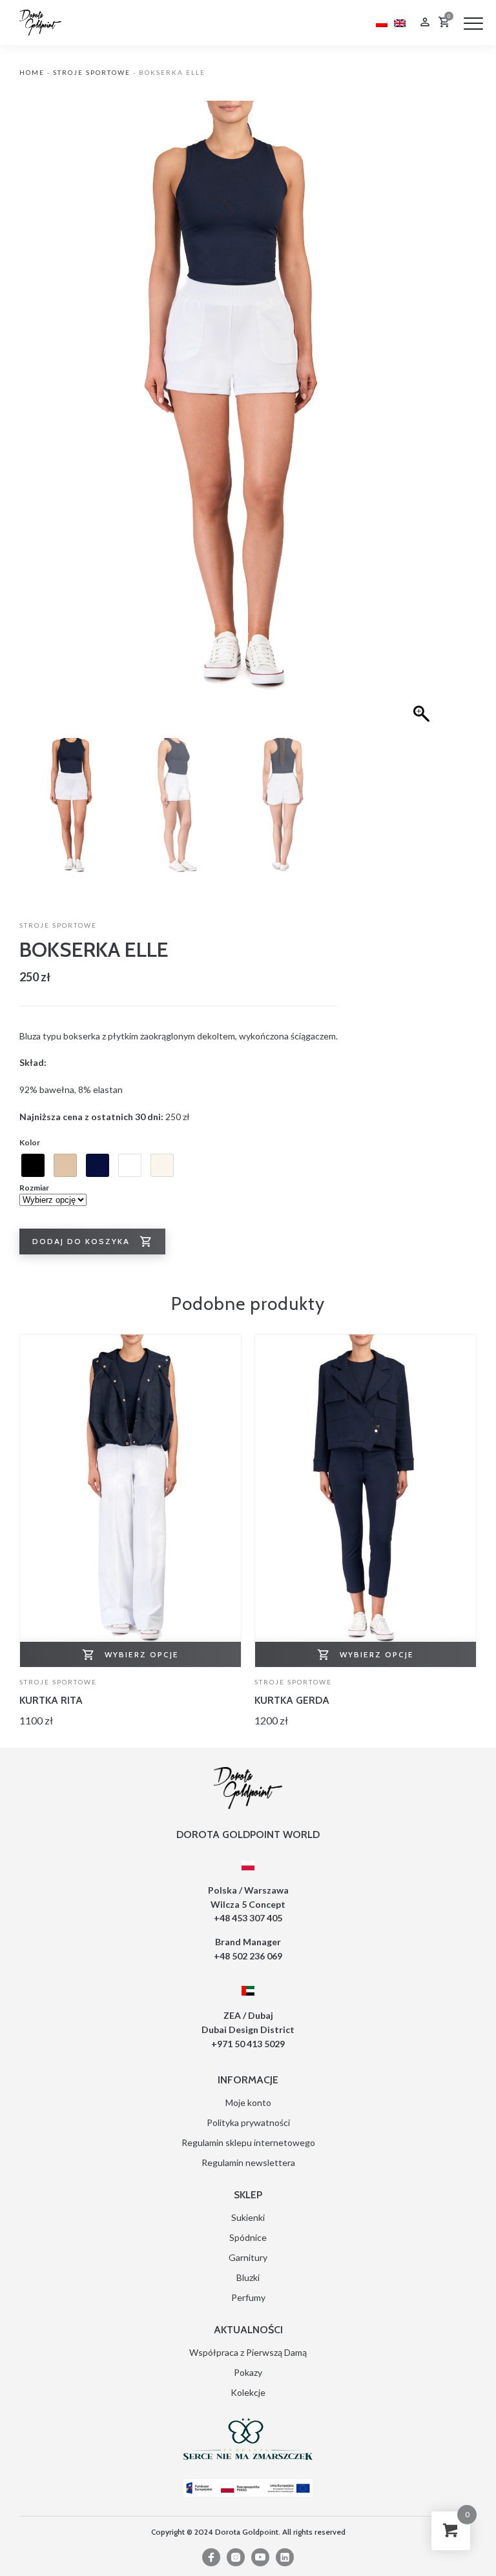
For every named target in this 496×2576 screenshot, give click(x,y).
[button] (473, 23)
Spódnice (248, 2237)
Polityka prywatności (248, 2122)
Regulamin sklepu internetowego (248, 2142)
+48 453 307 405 (248, 1918)
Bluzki (248, 2277)
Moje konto (248, 2102)
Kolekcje (248, 2392)
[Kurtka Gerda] (366, 1501)
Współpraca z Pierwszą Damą (248, 2352)
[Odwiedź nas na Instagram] (236, 2557)
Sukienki (248, 2217)
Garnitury (248, 2257)
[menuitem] (382, 22)
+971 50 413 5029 (248, 2044)
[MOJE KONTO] (425, 24)
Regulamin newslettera (248, 2162)
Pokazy (248, 2372)
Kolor (30, 1142)
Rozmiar (34, 1188)
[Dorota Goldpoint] (40, 22)
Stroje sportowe (92, 72)
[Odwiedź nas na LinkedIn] (285, 2557)
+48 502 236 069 (248, 1956)
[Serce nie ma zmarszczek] (248, 2439)
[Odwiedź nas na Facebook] (211, 2557)
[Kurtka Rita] (130, 1501)
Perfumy (248, 2297)
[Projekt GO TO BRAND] (248, 2488)
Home (32, 72)
